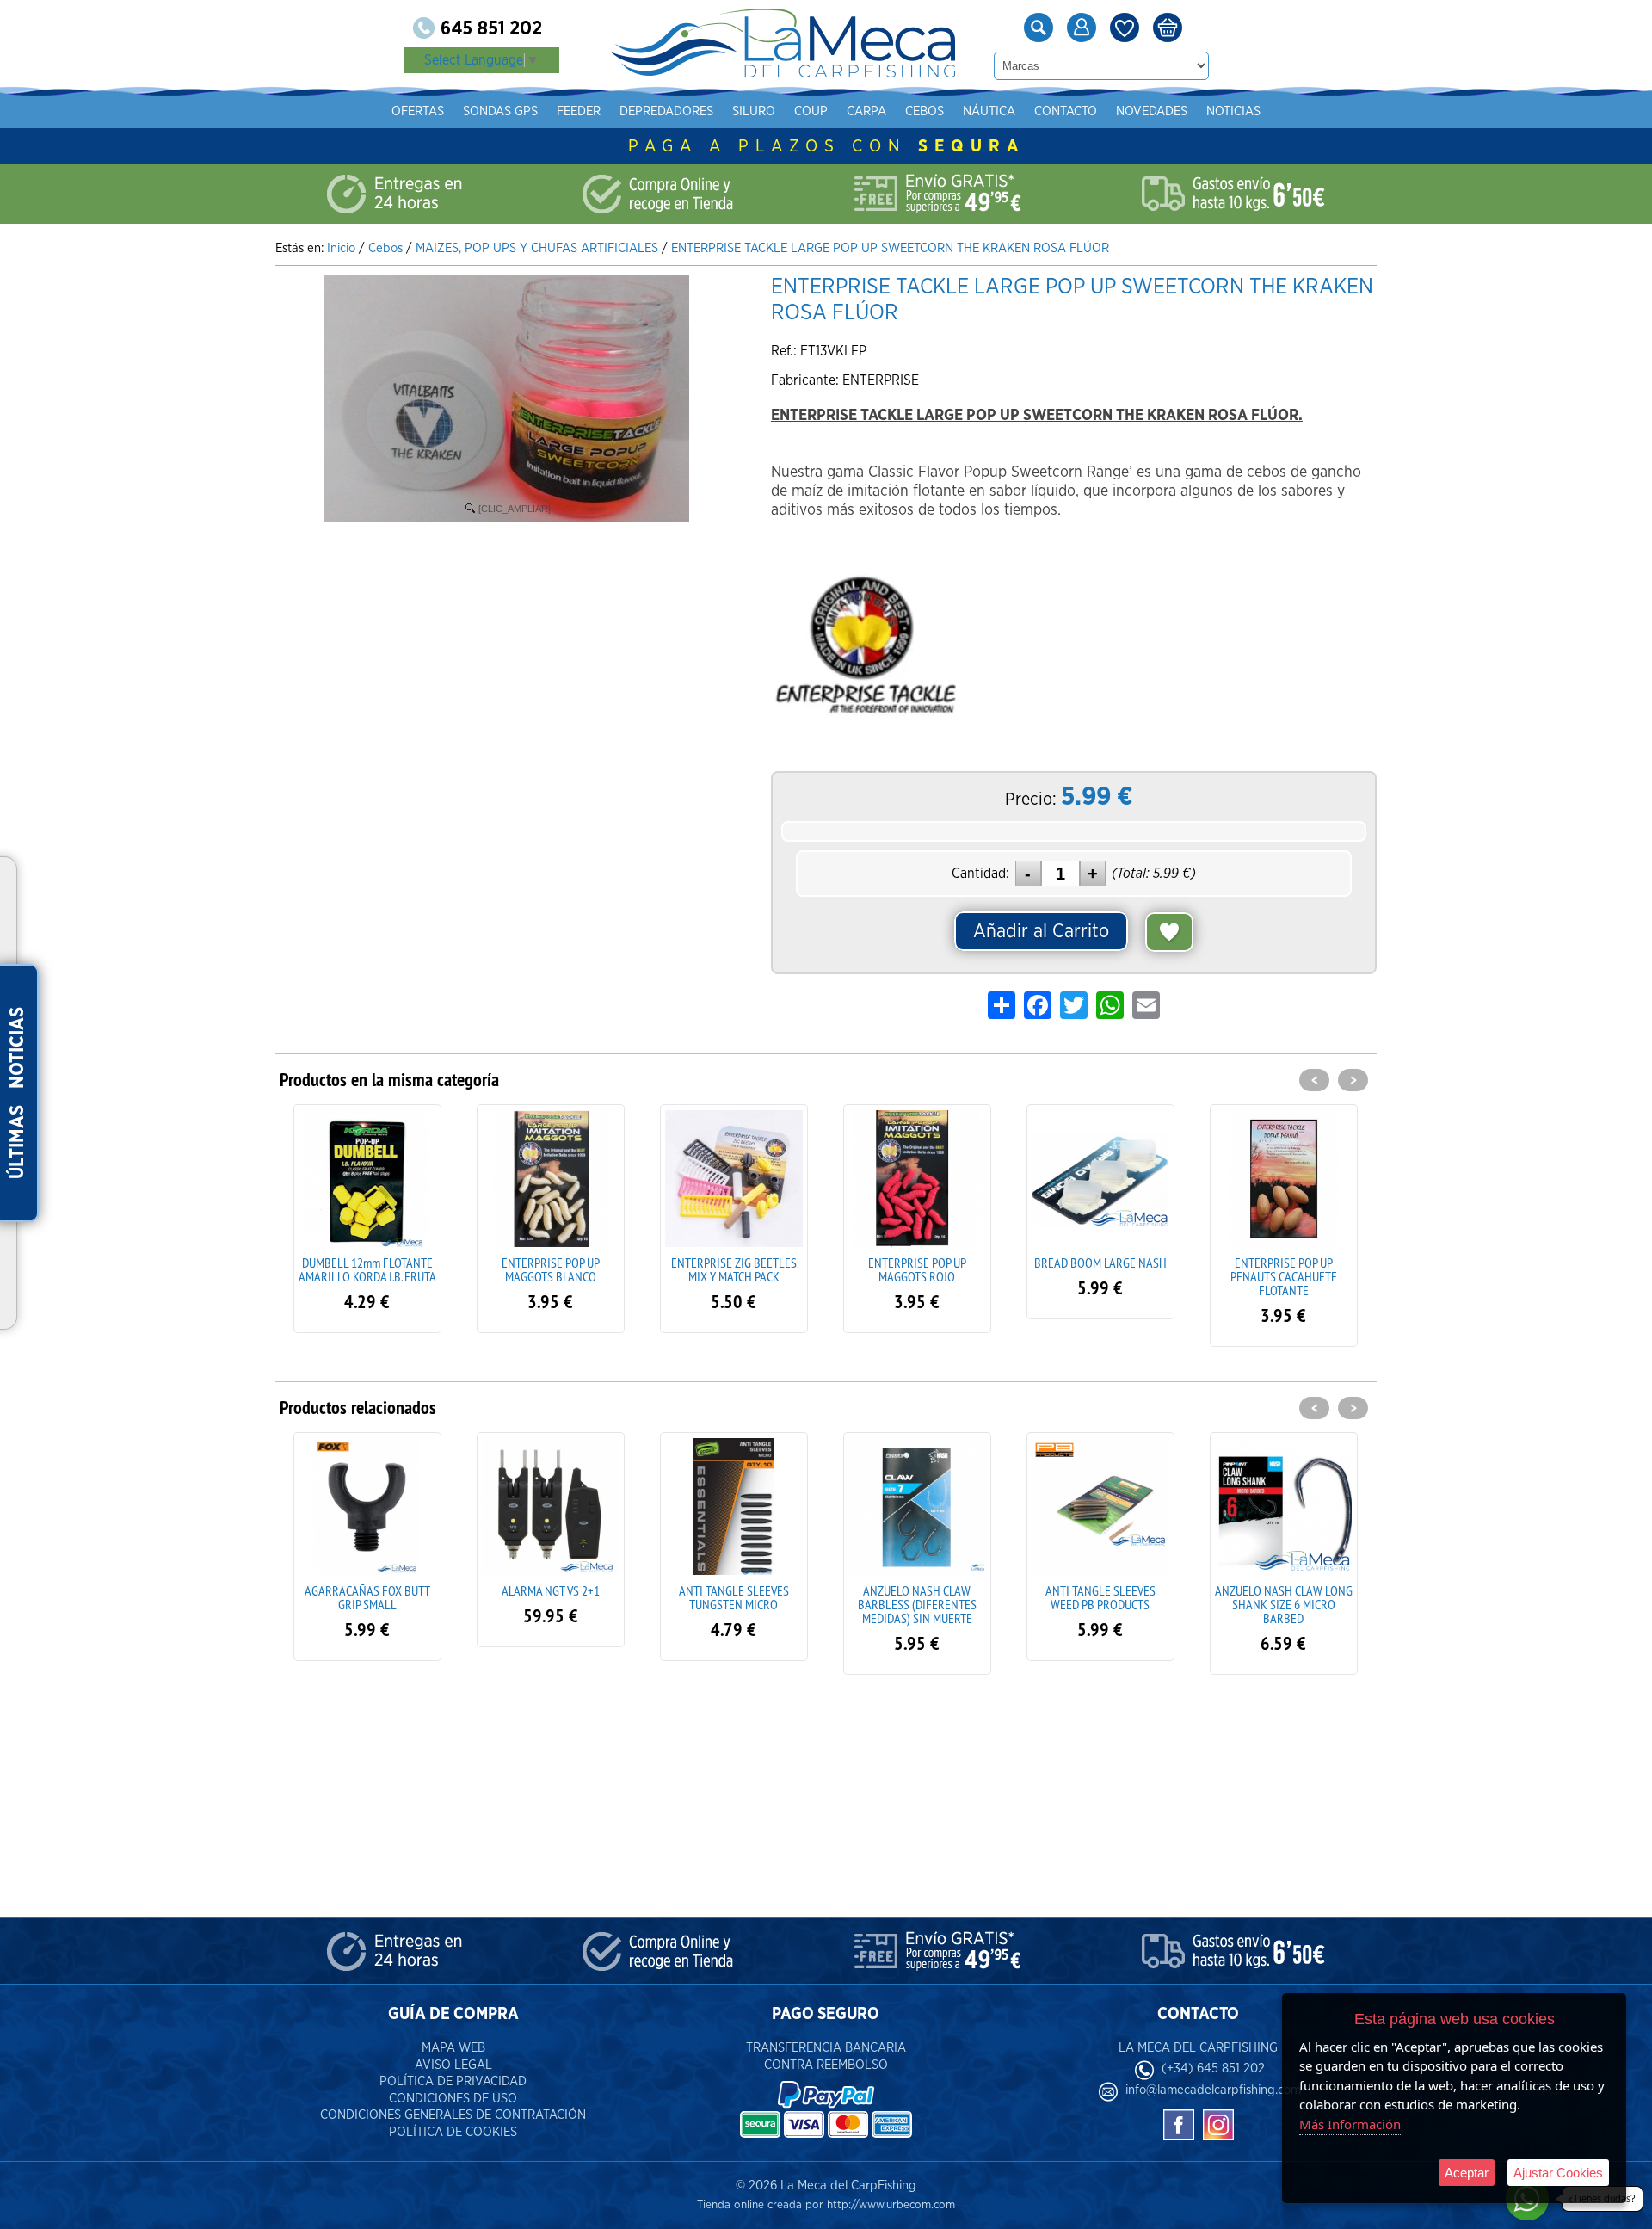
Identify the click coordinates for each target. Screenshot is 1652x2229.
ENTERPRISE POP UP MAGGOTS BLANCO (367, 1269)
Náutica (989, 111)
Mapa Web (453, 2048)
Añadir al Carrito (1041, 931)
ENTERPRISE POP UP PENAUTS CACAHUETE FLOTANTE (1100, 1276)
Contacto (1066, 111)
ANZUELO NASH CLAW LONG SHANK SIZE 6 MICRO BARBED (1100, 1604)
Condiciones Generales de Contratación (453, 2115)
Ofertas (418, 111)
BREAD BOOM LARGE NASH (917, 1263)
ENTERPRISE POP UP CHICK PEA (1283, 1269)
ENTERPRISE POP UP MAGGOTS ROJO (734, 1269)
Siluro (754, 111)
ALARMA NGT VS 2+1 (367, 1590)
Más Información (1350, 2124)
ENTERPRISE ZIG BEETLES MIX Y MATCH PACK (551, 1269)
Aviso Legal (453, 2065)
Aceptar (1467, 2173)
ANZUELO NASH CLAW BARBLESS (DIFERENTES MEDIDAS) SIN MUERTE (734, 1604)
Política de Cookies (453, 2132)
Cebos (925, 111)
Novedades (1152, 111)
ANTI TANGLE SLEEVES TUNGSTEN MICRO (551, 1597)
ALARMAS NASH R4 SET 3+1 (1284, 1590)
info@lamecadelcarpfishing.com (1213, 2090)
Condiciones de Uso (453, 2099)
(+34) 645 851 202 (1213, 2068)
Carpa (866, 111)
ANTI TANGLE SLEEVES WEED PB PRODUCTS (917, 1597)
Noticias (1233, 111)
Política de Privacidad (453, 2081)
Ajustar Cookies (1558, 2173)
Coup (811, 111)
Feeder (579, 111)
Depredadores (666, 111)
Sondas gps (500, 111)
